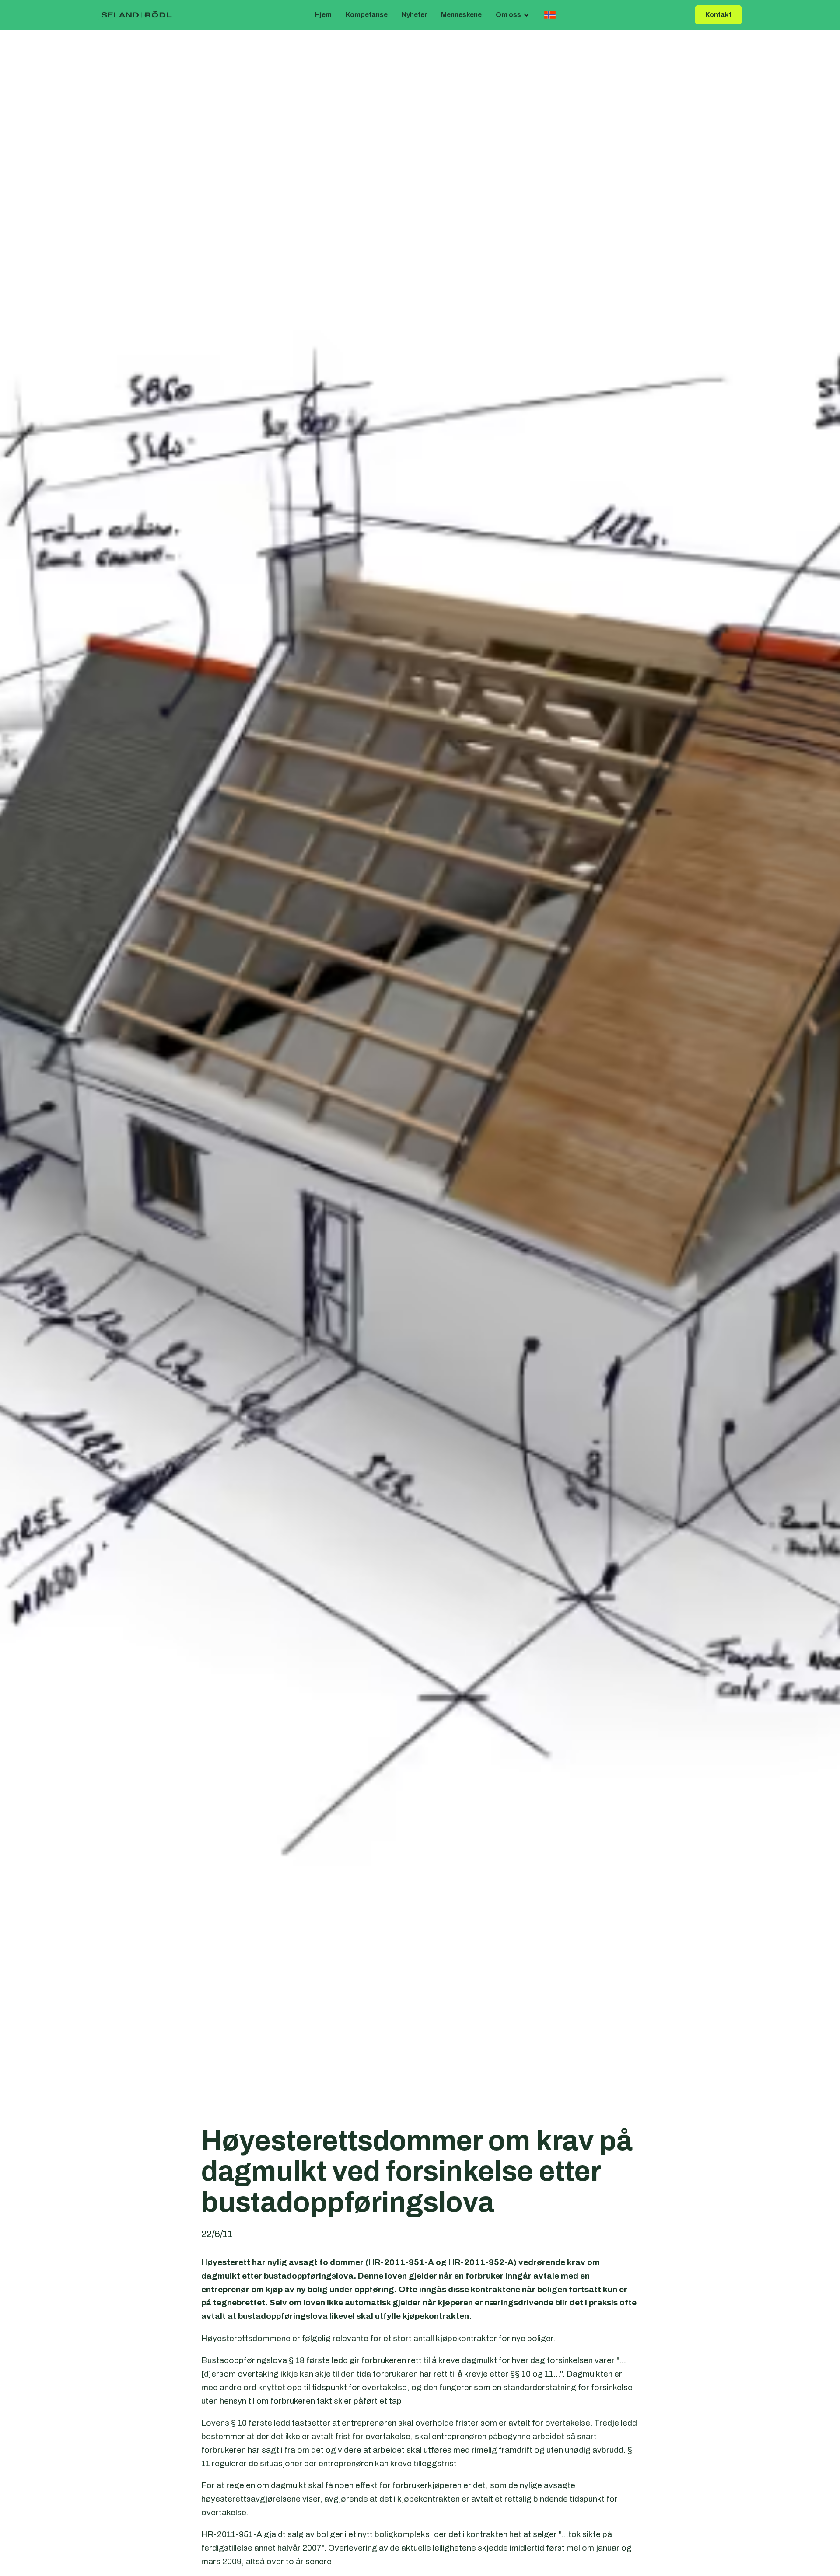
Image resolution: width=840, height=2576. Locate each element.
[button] (513, 15)
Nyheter (414, 15)
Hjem (323, 15)
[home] (137, 15)
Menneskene (461, 15)
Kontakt (718, 15)
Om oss (508, 15)
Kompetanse (367, 15)
